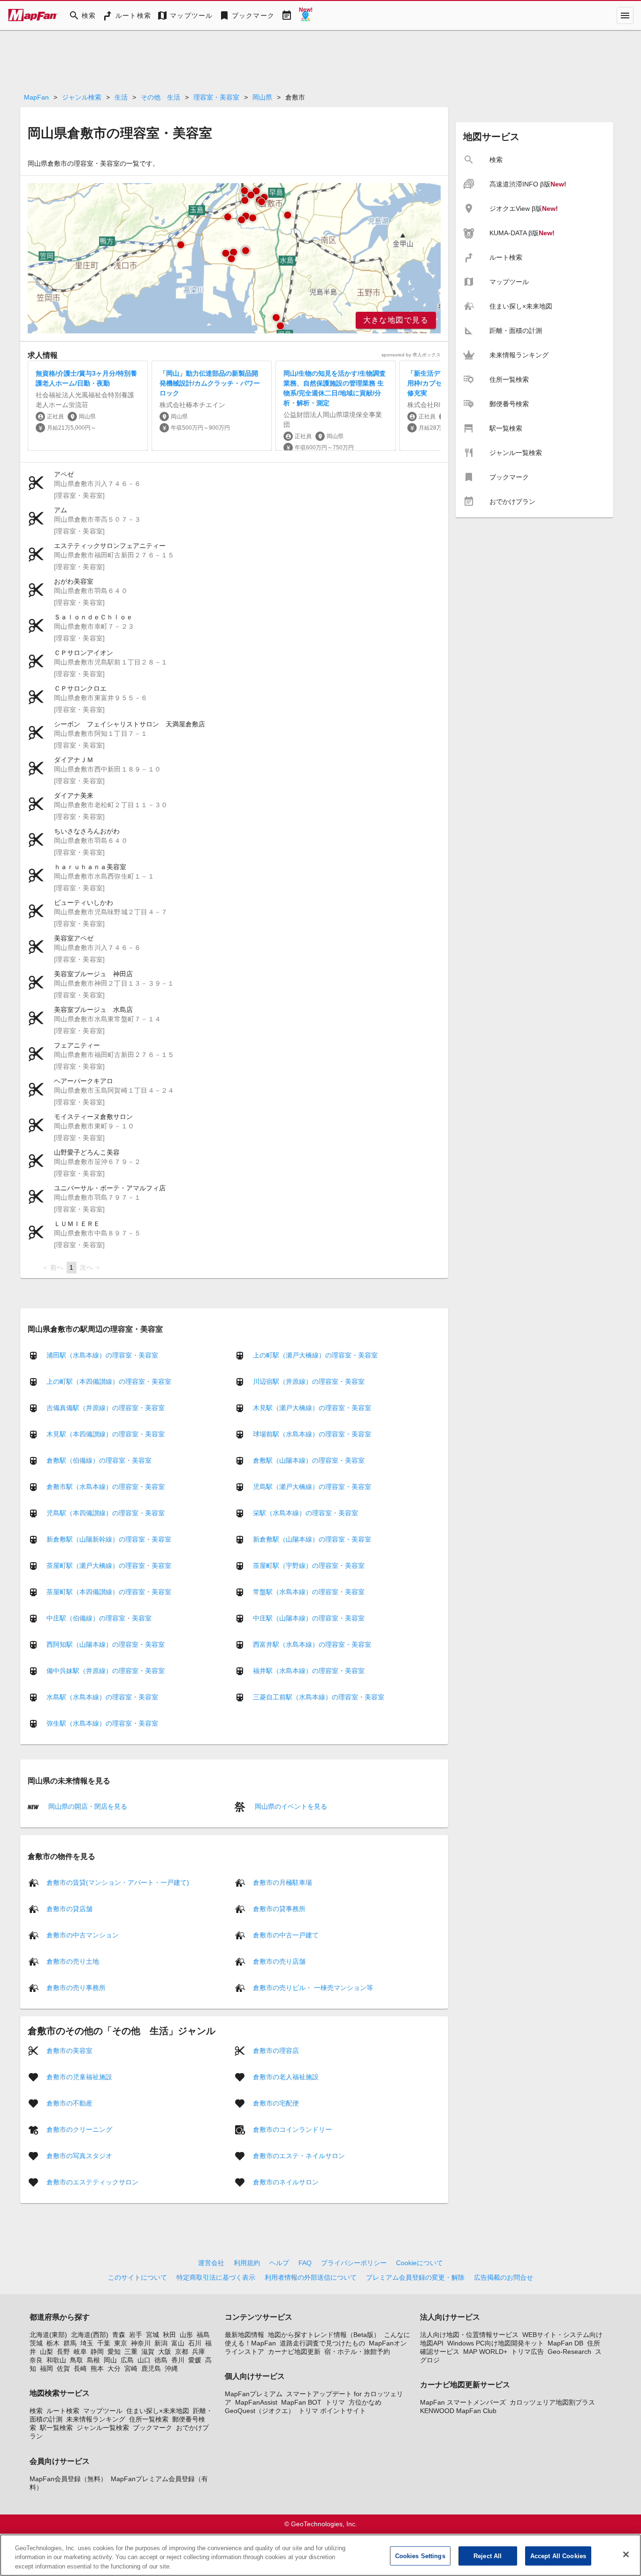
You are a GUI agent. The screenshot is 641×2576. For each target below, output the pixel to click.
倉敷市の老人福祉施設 (286, 2076)
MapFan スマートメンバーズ (463, 2402)
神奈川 (141, 2343)
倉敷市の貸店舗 (69, 1908)
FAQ (305, 2263)
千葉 (104, 2343)
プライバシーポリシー (354, 2263)
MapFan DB (565, 2343)
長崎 (80, 2368)
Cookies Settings (420, 2556)
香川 (178, 2360)
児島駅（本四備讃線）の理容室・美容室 (106, 1513)
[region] (234, 258)
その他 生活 (160, 97)
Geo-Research (569, 2352)
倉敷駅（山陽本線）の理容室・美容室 (309, 1460)
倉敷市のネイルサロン (286, 2182)
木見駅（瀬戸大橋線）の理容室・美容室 (312, 1408)
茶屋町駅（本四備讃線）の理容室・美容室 (109, 1592)
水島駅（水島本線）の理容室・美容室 (102, 1697)
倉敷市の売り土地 (73, 1961)
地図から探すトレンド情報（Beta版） (324, 2335)
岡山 (110, 2360)
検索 (36, 2411)
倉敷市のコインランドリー (292, 2129)
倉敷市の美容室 (69, 2050)
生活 (121, 97)
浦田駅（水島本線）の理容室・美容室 (102, 1355)
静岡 (97, 2352)
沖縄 (171, 2368)
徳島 (161, 2360)
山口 (144, 2360)
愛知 (114, 2352)
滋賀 (148, 2352)
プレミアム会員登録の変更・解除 (415, 2277)
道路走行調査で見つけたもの (322, 2343)
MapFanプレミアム (254, 2394)
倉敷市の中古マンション (83, 1935)
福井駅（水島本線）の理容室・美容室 (309, 1671)
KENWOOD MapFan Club (458, 2411)
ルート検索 (63, 2411)
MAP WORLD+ (485, 2352)
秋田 (169, 2335)
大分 (114, 2368)
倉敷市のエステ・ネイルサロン (299, 2155)
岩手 (136, 2335)
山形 (186, 2335)
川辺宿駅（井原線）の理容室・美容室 (309, 1381)
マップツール (103, 2411)
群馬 (70, 2343)
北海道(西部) (90, 2335)
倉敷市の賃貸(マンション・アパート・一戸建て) (118, 1882)
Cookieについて (420, 2263)
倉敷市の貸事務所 (279, 1908)
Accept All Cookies (558, 2556)
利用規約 (247, 2263)
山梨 (46, 2352)
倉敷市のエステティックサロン (92, 2182)
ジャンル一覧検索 (103, 2428)
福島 (203, 2335)
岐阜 (80, 2352)
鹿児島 (151, 2368)
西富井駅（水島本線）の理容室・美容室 (312, 1644)
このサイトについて (137, 2277)
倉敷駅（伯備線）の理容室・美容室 (99, 1460)
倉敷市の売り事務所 (76, 1987)
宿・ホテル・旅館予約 (357, 2352)
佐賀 (63, 2368)
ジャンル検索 (82, 97)
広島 (127, 2360)
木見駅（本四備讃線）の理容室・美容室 (106, 1434)
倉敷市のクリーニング (79, 2129)
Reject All (488, 2556)
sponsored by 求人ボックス (411, 355)
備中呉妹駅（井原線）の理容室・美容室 (106, 1671)
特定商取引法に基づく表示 (216, 2277)
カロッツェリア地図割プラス (552, 2402)
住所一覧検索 (149, 2419)
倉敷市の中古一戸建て (286, 1935)
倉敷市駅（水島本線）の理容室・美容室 (106, 1487)
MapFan (36, 97)
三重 (131, 2352)
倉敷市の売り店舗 (279, 1961)
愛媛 (195, 2360)
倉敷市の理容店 (276, 2050)
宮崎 (131, 2368)
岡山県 (262, 97)
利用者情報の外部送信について (311, 2277)
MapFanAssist (256, 2402)
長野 (63, 2352)
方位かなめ (365, 2402)
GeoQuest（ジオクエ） (260, 2411)
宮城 (153, 2335)
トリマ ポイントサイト (332, 2411)
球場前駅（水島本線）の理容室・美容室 (312, 1434)
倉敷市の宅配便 (276, 2103)
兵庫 (198, 2352)
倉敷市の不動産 (69, 2103)
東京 (121, 2343)
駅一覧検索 (56, 2428)
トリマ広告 (527, 2352)
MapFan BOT (301, 2402)
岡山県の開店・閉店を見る (87, 1806)
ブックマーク (153, 2428)
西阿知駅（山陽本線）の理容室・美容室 (106, 1644)
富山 (178, 2343)
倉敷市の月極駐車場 (282, 1882)
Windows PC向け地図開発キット (496, 2343)
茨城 (36, 2343)
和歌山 (56, 2360)
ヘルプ (279, 2263)
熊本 (97, 2368)
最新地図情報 (244, 2335)
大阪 (165, 2352)
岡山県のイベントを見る (290, 1806)
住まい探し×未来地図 (158, 2411)
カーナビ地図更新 (294, 2352)
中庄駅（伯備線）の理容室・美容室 (99, 1618)
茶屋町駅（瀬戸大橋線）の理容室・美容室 (109, 1566)
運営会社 (211, 2263)
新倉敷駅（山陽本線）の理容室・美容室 (312, 1539)
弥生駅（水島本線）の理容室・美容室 (102, 1723)
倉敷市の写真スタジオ (79, 2155)
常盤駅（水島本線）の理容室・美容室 (309, 1592)
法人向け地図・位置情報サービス (469, 2335)
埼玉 (87, 2343)
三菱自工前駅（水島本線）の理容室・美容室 (319, 1697)
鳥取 (76, 2360)
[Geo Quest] (305, 15)
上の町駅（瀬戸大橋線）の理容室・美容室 (315, 1355)
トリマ (335, 2402)
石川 (195, 2343)
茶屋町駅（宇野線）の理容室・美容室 (309, 1566)
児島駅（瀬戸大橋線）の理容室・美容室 (312, 1487)
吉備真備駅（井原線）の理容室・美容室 (106, 1408)
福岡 (46, 2368)
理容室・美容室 (216, 97)
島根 (93, 2360)
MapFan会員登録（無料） (68, 2479)
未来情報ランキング (96, 2419)
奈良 (36, 2360)
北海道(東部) (48, 2335)
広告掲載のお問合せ (504, 2277)
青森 (119, 2335)
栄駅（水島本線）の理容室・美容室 (305, 1513)
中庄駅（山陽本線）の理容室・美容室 (309, 1618)
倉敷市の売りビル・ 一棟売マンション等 (313, 1987)
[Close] (626, 2554)
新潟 (161, 2343)
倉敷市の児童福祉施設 (79, 2076)
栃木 (53, 2343)
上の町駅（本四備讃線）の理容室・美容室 (109, 1381)
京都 (182, 2352)
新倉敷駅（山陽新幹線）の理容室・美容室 (109, 1539)
